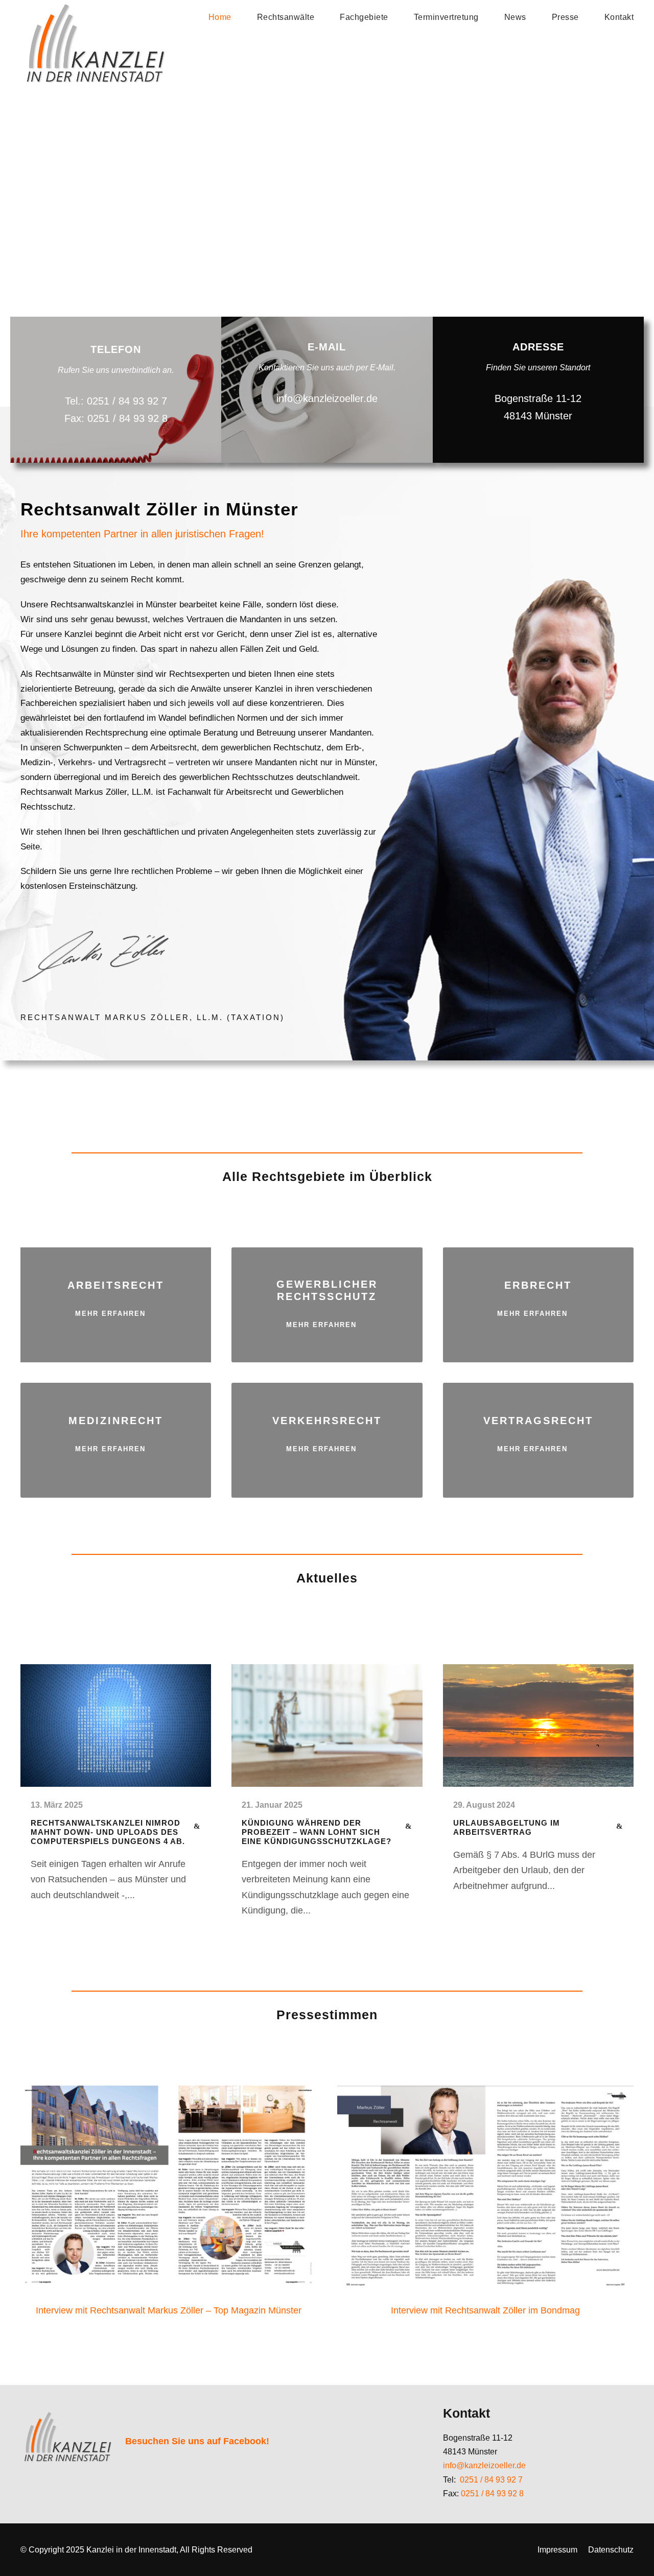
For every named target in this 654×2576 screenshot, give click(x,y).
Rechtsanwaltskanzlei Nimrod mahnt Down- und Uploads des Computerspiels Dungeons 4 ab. (108, 1832)
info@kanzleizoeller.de (484, 2465)
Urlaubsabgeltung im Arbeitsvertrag (507, 1827)
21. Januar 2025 (272, 1805)
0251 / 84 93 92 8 (492, 2494)
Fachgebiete (364, 17)
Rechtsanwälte (286, 17)
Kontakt (619, 17)
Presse (565, 17)
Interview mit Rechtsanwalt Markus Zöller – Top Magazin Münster (169, 2310)
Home (220, 17)
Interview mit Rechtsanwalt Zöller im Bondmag (485, 2310)
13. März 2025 (57, 1805)
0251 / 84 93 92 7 (491, 2480)
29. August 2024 (484, 1805)
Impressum (557, 2550)
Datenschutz (611, 2550)
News (515, 17)
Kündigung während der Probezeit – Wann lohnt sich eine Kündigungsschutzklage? (317, 1832)
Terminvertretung (446, 17)
